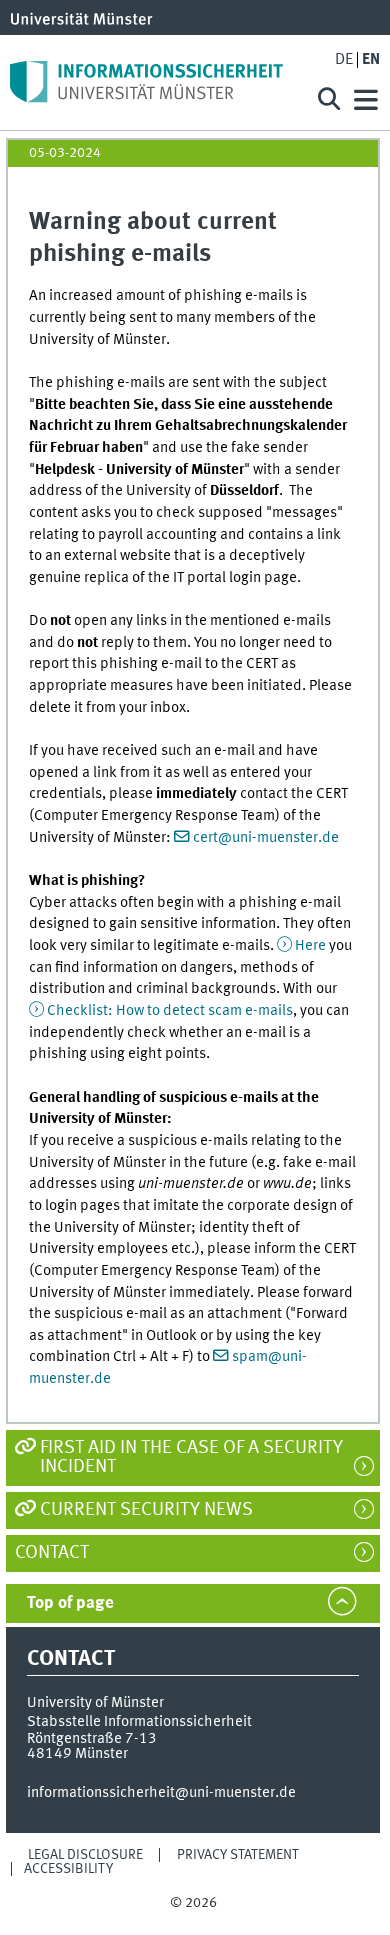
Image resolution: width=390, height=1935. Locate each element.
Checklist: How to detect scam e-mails (170, 1011)
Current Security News (146, 1510)
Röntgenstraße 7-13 (92, 1739)
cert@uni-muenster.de (266, 838)
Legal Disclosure (85, 1855)
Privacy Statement (238, 1855)
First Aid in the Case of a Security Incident (191, 1457)
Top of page (70, 1603)
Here (310, 946)
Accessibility (68, 1869)
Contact (62, 1553)
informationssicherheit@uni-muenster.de (161, 1793)
